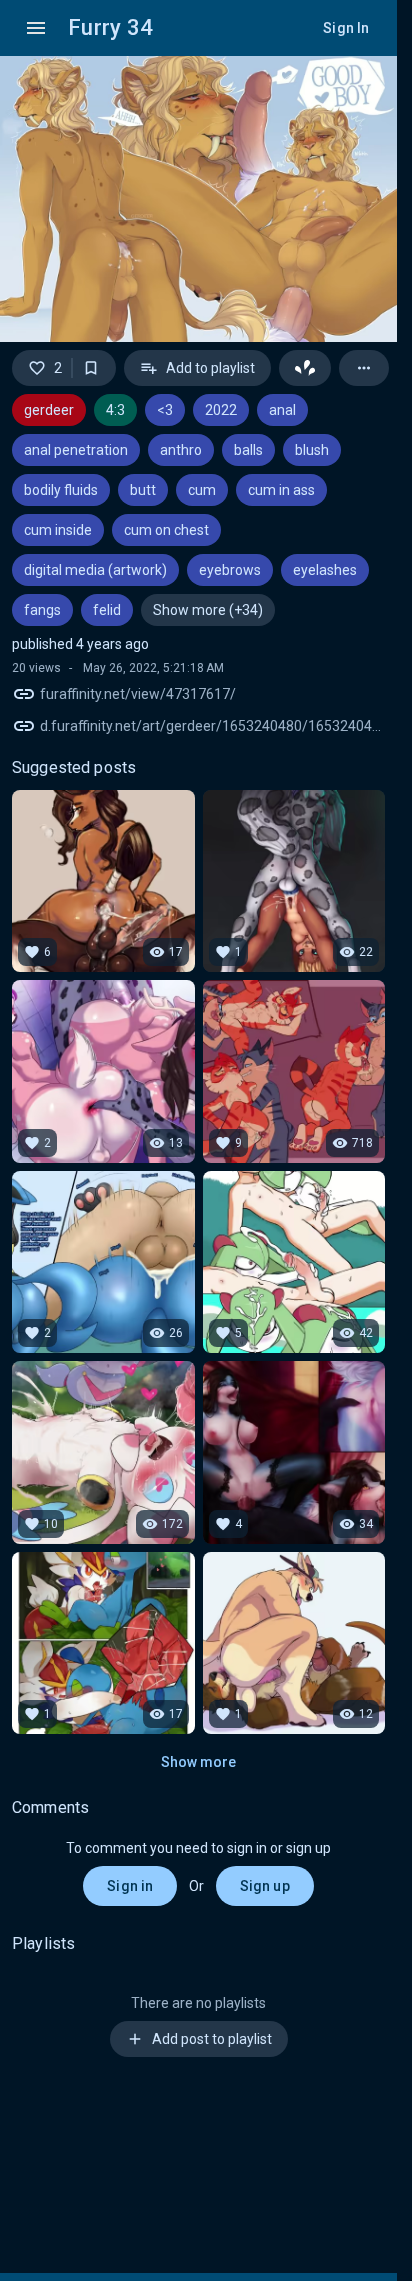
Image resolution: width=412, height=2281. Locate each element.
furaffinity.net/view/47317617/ (138, 694)
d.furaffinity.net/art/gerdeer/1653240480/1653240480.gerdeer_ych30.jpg (212, 726)
